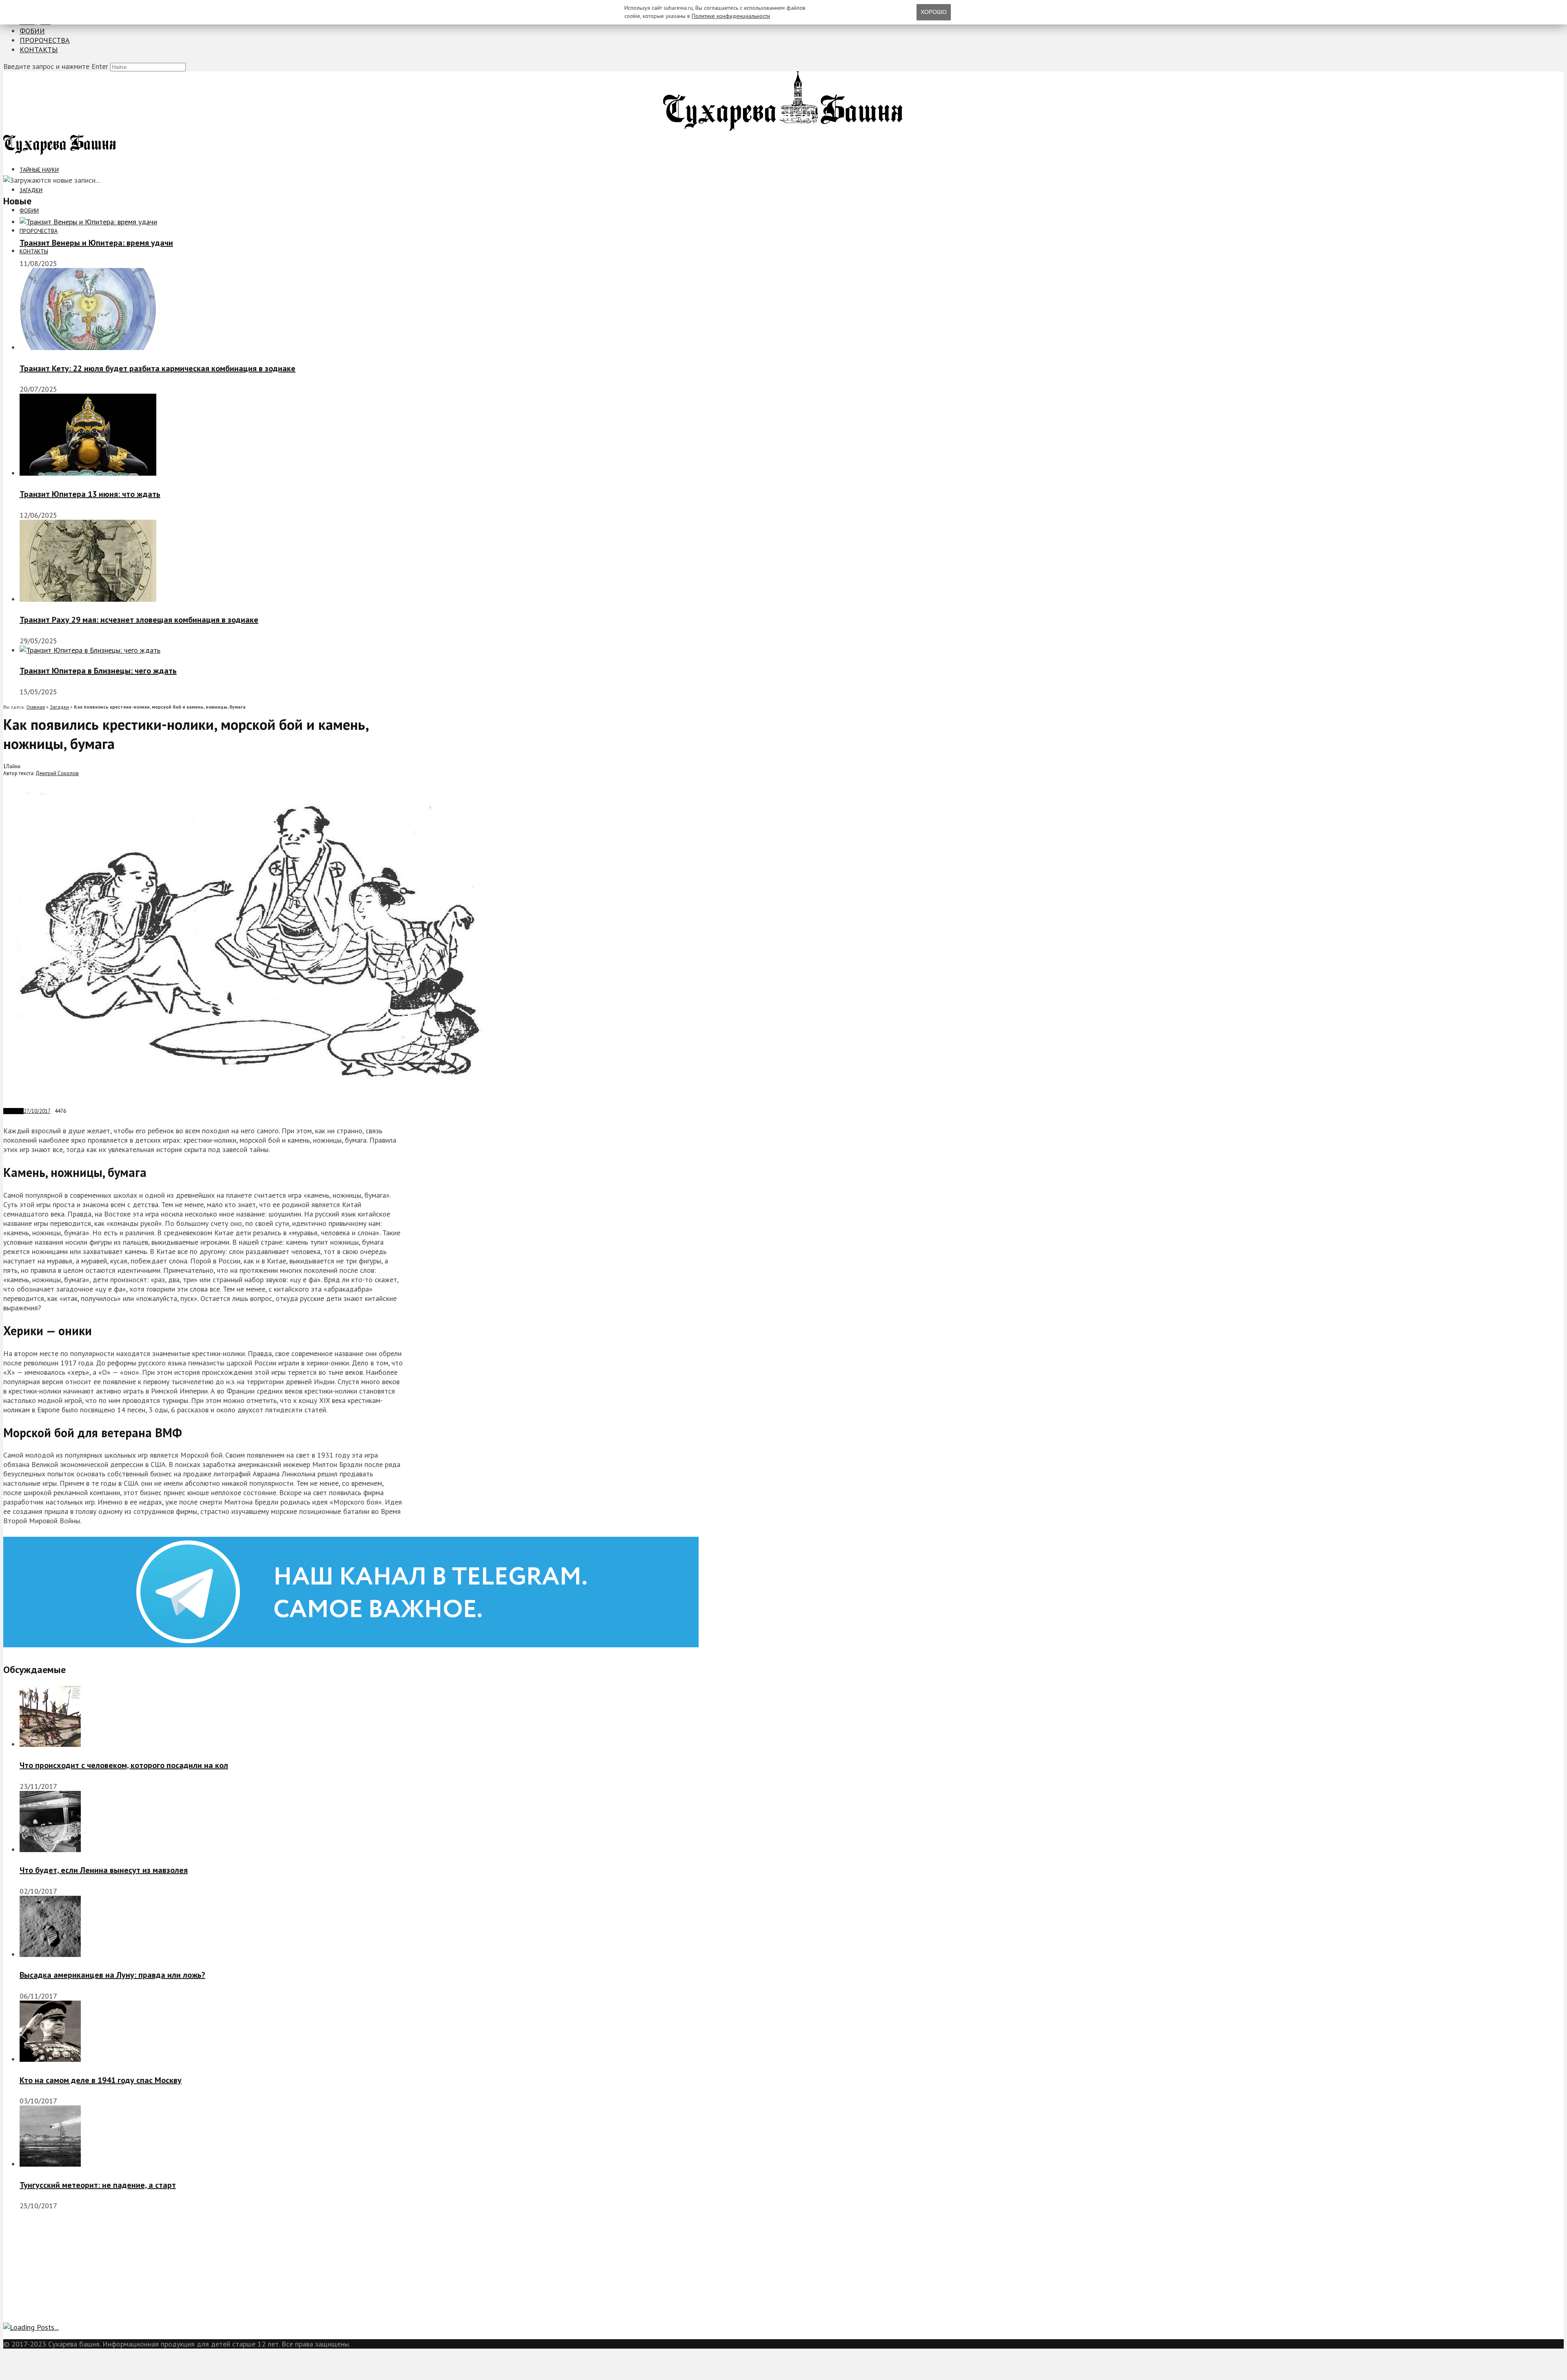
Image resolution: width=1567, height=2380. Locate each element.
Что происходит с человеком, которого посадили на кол (124, 1765)
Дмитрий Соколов (57, 773)
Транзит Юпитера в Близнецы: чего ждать (98, 671)
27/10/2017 (37, 1111)
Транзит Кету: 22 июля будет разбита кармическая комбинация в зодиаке (158, 368)
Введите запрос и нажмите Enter (56, 66)
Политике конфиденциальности (731, 16)
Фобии (32, 31)
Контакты (39, 50)
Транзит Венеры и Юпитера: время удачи (96, 243)
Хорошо (934, 12)
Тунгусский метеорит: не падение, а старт (98, 2185)
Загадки (31, 190)
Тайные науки (39, 170)
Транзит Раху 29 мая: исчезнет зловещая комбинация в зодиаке (139, 620)
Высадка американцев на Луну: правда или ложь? (112, 1975)
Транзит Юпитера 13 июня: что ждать (90, 494)
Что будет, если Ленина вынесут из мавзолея (104, 1870)
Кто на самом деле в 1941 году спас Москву (101, 2080)
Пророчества (45, 40)
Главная (36, 707)
